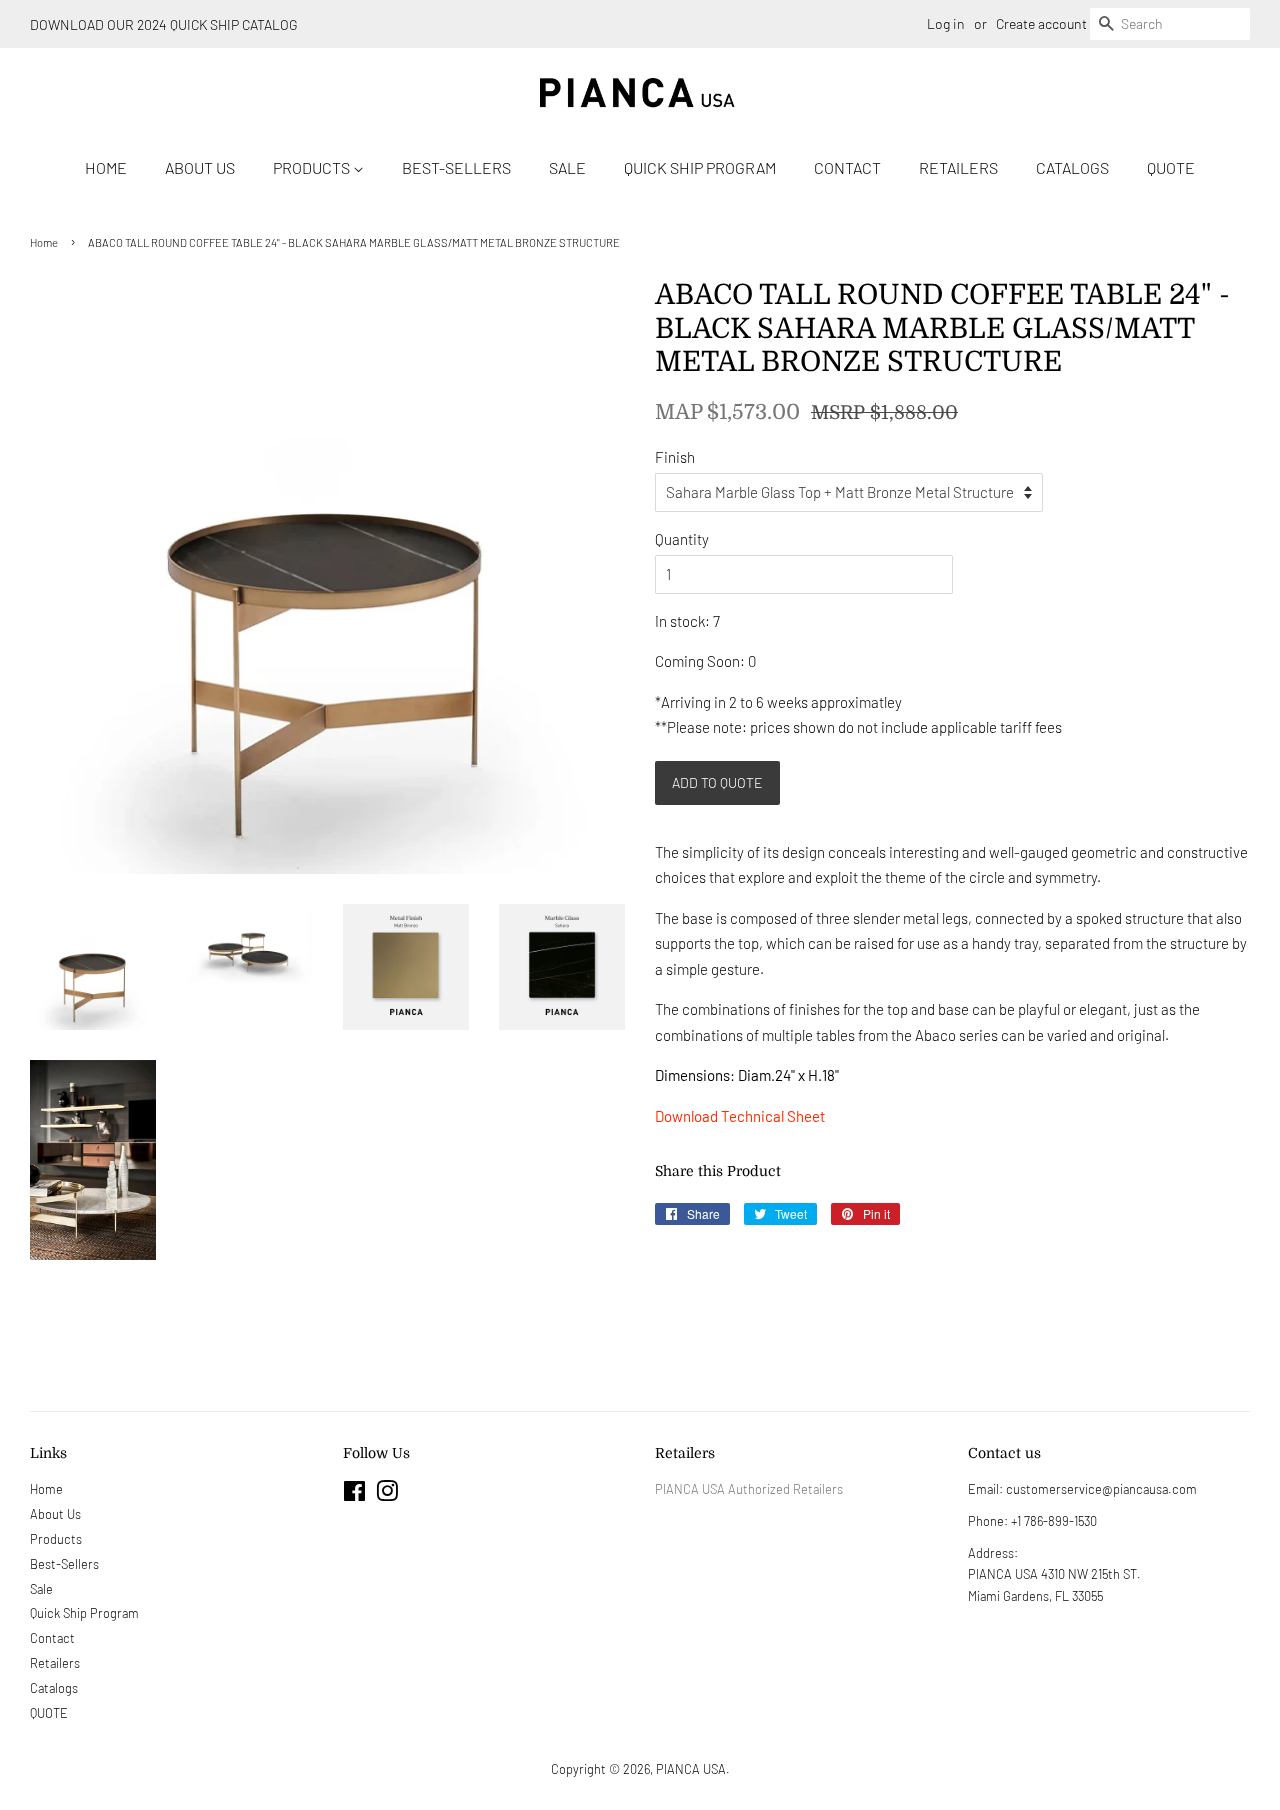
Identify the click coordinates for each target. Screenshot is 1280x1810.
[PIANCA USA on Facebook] (354, 1495)
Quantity (682, 539)
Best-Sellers (456, 167)
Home (106, 167)
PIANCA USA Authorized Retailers (749, 1489)
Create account (1041, 23)
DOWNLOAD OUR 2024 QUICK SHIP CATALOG (164, 24)
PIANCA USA (691, 1769)
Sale (567, 167)
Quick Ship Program (700, 167)
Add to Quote (717, 782)
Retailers (958, 167)
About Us (200, 167)
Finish (675, 457)
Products (313, 167)
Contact (847, 167)
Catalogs (1072, 167)
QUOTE (1171, 167)
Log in (946, 23)
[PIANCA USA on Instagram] (387, 1495)
